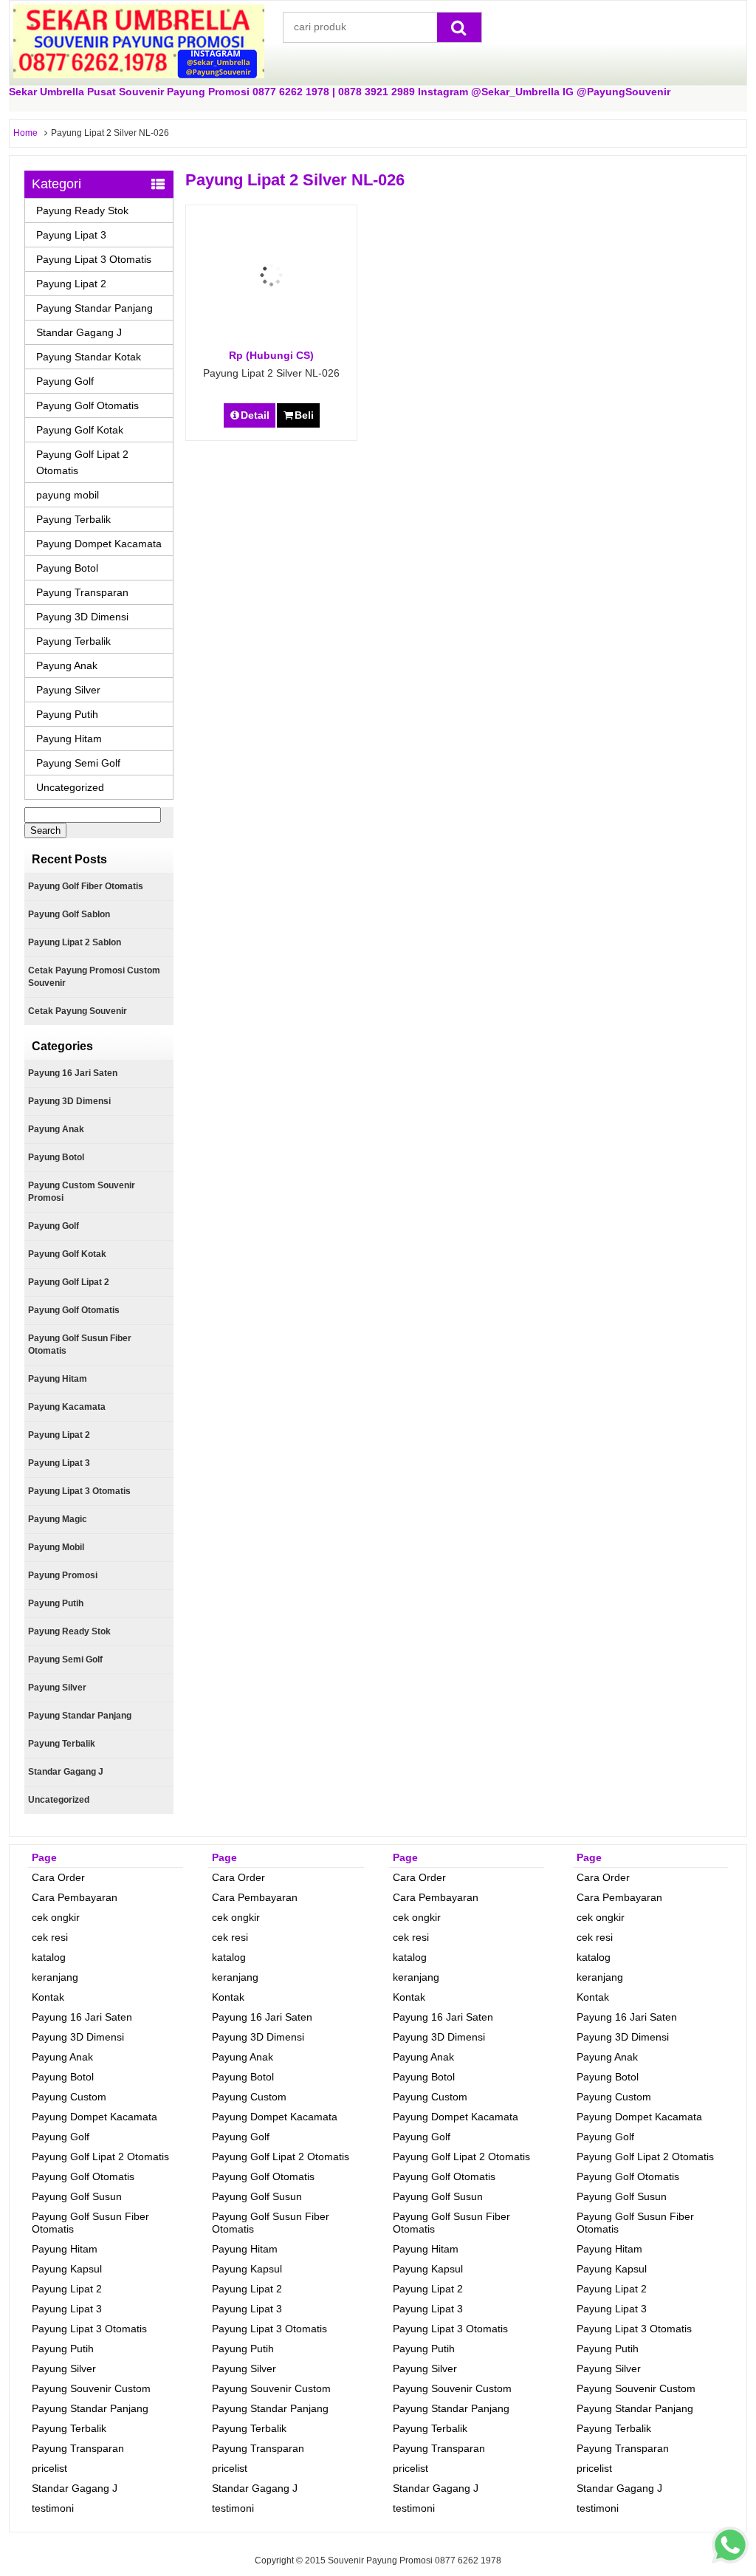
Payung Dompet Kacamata (99, 544)
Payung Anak (67, 665)
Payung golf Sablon (69, 914)
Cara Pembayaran (75, 1897)
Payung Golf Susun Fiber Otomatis (80, 1344)
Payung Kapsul (67, 2269)
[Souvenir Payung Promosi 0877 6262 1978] (139, 75)
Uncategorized (70, 787)
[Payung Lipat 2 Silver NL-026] (271, 341)
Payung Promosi (63, 1575)
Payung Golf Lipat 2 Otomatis (82, 462)
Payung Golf (65, 381)
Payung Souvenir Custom (91, 2388)
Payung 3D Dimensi (82, 617)
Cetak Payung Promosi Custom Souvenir (94, 977)
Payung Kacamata (67, 1407)
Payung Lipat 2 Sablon (75, 942)
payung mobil (68, 495)
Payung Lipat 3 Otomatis (94, 259)
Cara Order (58, 1877)
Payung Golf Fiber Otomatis (86, 886)
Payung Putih (67, 714)
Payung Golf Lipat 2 (69, 1282)
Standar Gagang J (79, 332)
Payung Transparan (82, 592)
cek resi (50, 1937)
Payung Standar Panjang (94, 308)
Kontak (48, 1997)
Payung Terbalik (73, 519)
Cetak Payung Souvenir (78, 1011)
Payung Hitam (69, 739)
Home (25, 133)
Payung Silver (68, 690)
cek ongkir (56, 1917)
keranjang (55, 1977)
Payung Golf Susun (77, 2196)
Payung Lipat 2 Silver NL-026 (271, 373)
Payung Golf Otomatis (87, 405)
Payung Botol (67, 568)
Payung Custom (69, 2097)
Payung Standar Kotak (89, 357)
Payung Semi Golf (78, 763)
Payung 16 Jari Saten (73, 1073)
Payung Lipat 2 (71, 284)
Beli (304, 415)
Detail (255, 415)
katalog (49, 1957)
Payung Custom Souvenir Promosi (82, 1192)
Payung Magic (58, 1519)
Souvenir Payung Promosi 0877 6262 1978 (415, 2560)
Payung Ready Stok (82, 210)
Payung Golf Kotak (80, 430)
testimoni (53, 2508)
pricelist (49, 2468)
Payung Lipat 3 (71, 235)
